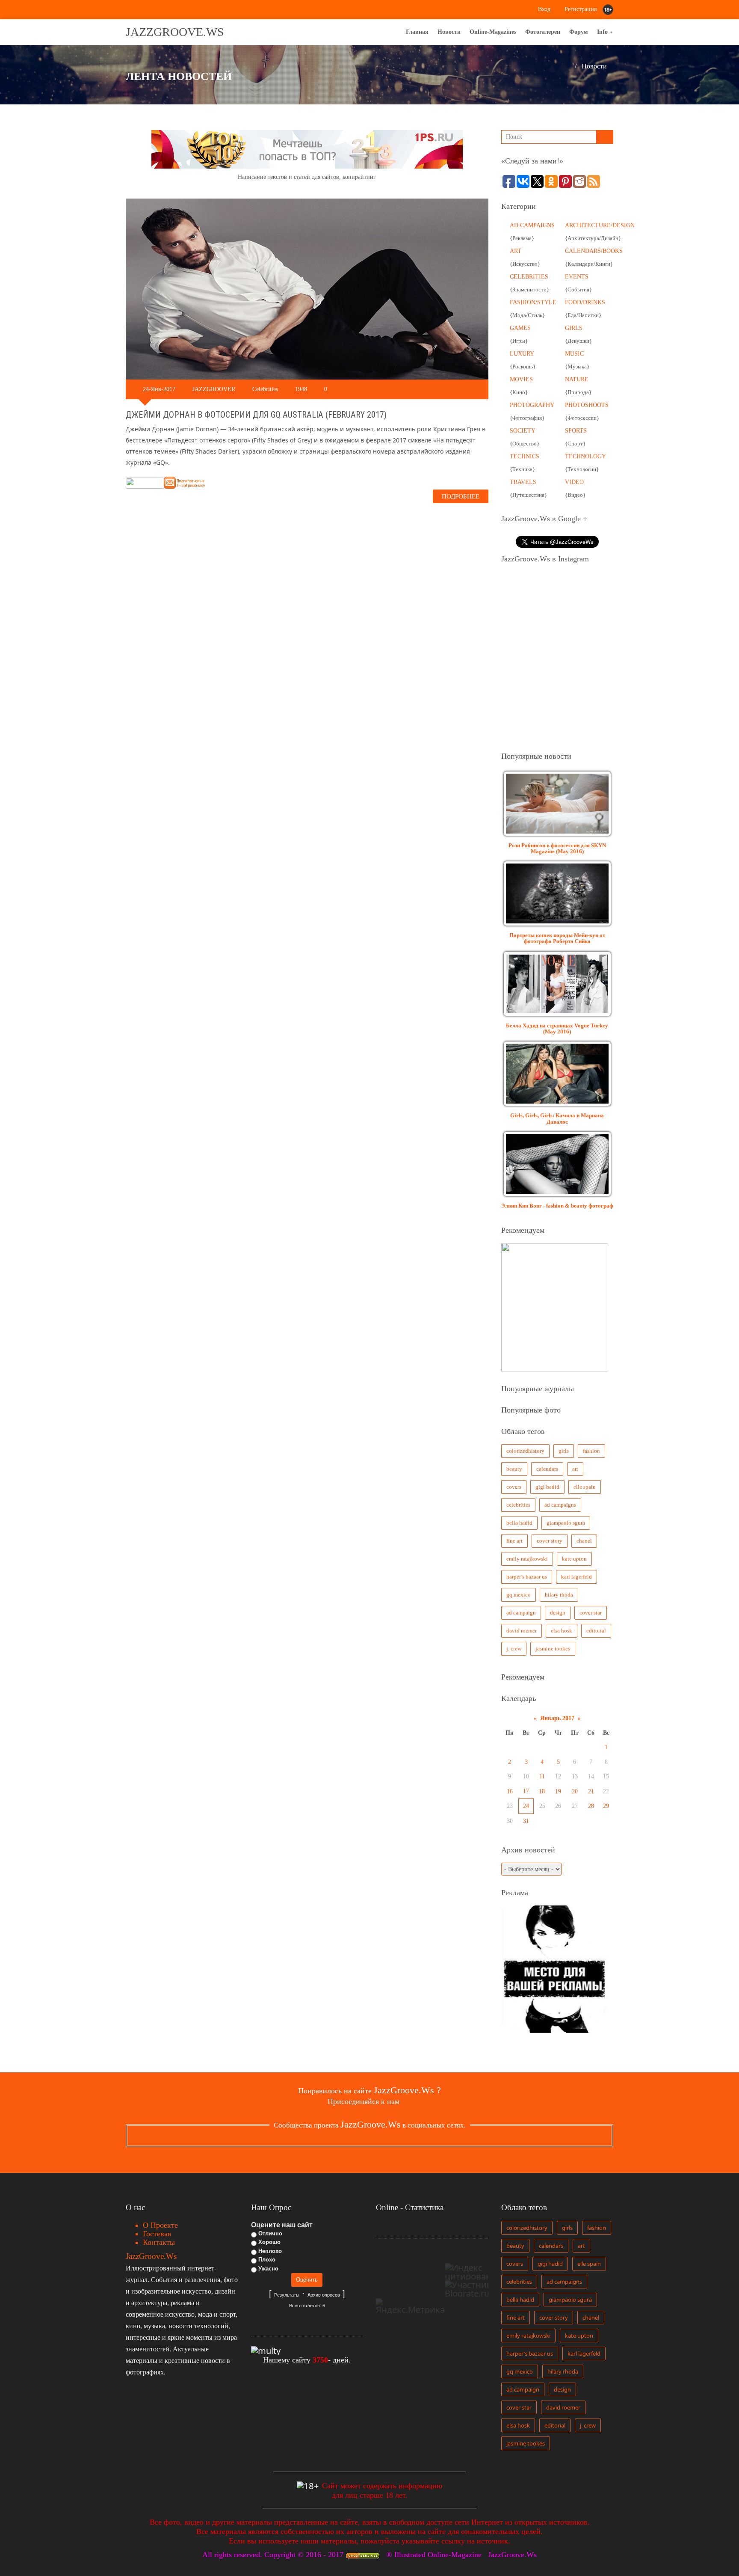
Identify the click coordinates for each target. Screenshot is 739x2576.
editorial (596, 1631)
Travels (523, 482)
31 (526, 1821)
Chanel (584, 1541)
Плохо (267, 2260)
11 (542, 1776)
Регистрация (580, 9)
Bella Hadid (519, 1523)
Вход (543, 9)
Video (574, 482)
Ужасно (268, 2269)
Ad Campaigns (532, 225)
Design (558, 1613)
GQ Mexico (519, 1595)
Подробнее (461, 496)
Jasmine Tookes (553, 1649)
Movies (521, 379)
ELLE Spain (585, 1487)
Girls (574, 328)
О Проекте (160, 2225)
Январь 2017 (557, 1718)
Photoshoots (587, 405)
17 (526, 1791)
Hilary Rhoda (559, 1595)
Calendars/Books (594, 251)
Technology (585, 456)
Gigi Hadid (547, 1487)
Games (520, 328)
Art (516, 251)
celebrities (518, 1505)
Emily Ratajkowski (527, 1559)
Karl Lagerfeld (576, 1577)
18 (542, 1791)
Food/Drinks (585, 302)
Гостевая (157, 2234)
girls (564, 1451)
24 (526, 1806)
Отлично (270, 2233)
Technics (525, 456)
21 (591, 1791)
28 (591, 1806)
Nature (577, 379)
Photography (532, 405)
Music (574, 354)
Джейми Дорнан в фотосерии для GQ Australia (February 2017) (256, 415)
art (575, 1469)
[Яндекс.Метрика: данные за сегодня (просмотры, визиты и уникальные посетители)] (410, 2306)
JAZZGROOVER (214, 389)
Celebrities (265, 389)
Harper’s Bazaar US (527, 1577)
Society (523, 431)
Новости (594, 66)
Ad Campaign (521, 1613)
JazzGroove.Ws (175, 32)
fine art (514, 1541)
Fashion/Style (533, 302)
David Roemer (522, 1631)
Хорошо (269, 2242)
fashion (591, 1451)
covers (514, 1487)
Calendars (547, 1469)
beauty (514, 1469)
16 (510, 1791)
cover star (591, 1613)
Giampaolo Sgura (566, 1523)
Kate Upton (574, 1559)
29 (606, 1806)
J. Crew (514, 1649)
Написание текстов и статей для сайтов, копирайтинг (307, 177)
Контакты (159, 2242)
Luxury (522, 354)
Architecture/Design (600, 225)
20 (575, 1791)
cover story (550, 1541)
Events (577, 277)
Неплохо (270, 2251)
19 (558, 1791)
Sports (576, 431)
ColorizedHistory (525, 1451)
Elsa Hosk (562, 1631)
